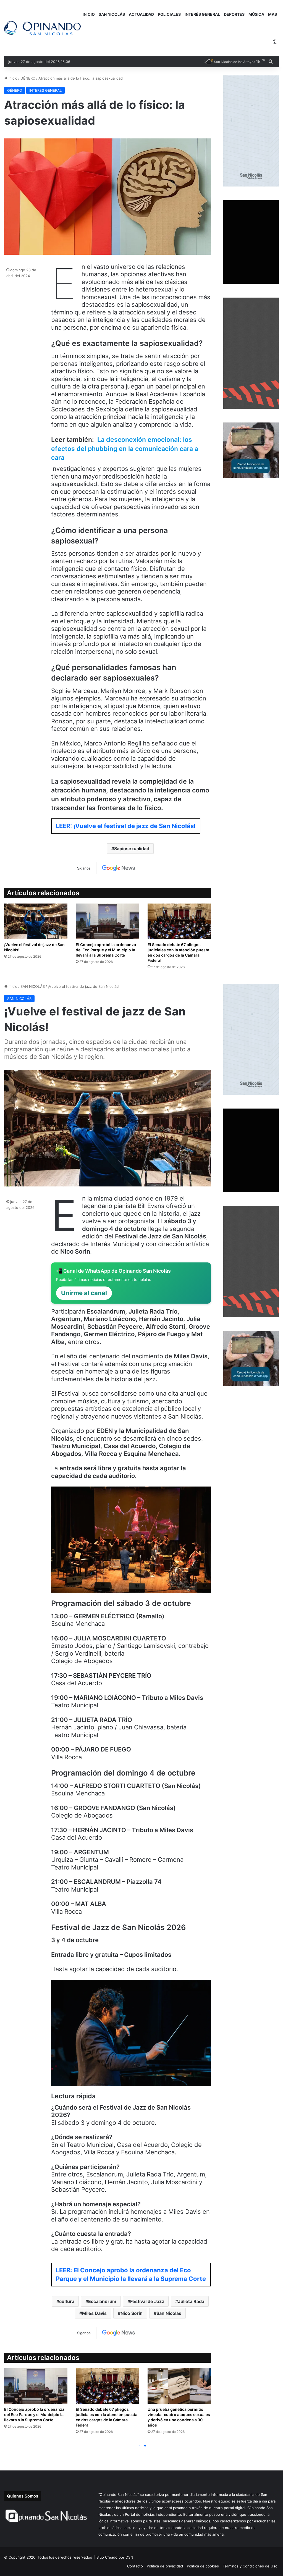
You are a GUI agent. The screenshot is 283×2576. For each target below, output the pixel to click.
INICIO (89, 14)
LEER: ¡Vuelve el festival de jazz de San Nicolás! (126, 826)
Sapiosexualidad (132, 849)
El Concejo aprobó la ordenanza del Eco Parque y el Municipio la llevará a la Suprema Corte (106, 950)
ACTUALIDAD (141, 14)
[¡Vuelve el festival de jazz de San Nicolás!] (36, 921)
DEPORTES (234, 14)
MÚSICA (256, 14)
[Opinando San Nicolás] (42, 28)
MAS (272, 14)
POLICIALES (169, 14)
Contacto (135, 2566)
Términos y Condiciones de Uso (250, 2566)
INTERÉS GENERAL (202, 14)
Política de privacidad (165, 2566)
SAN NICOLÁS (112, 14)
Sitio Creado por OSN (115, 2557)
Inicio (12, 78)
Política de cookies (203, 2566)
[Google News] (119, 868)
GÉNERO (28, 78)
